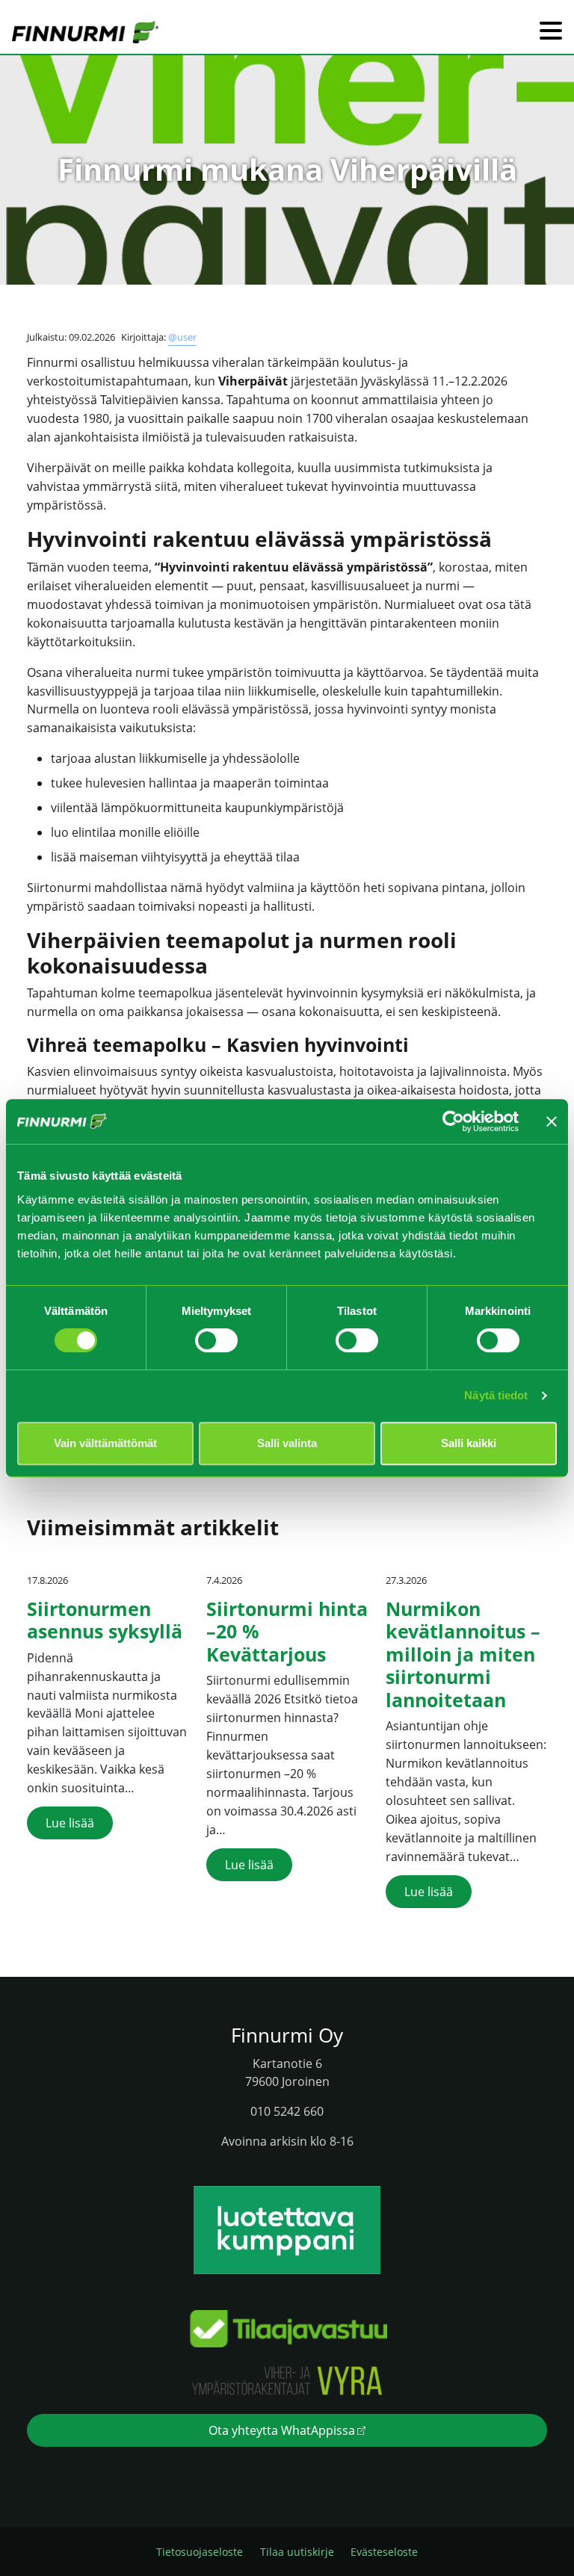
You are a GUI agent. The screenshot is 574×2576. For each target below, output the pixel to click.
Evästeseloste (384, 2552)
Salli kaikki (469, 1443)
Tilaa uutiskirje (297, 2552)
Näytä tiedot (496, 1395)
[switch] (216, 1340)
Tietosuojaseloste (200, 2552)
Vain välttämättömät (105, 1443)
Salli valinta (287, 1443)
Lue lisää (70, 1823)
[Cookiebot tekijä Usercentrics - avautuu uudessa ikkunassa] (453, 1121)
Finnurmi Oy (287, 2035)
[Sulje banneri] (552, 1121)
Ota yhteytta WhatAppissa (282, 2430)
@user (182, 337)
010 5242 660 (287, 2111)
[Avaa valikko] (551, 32)
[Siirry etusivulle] (85, 31)
